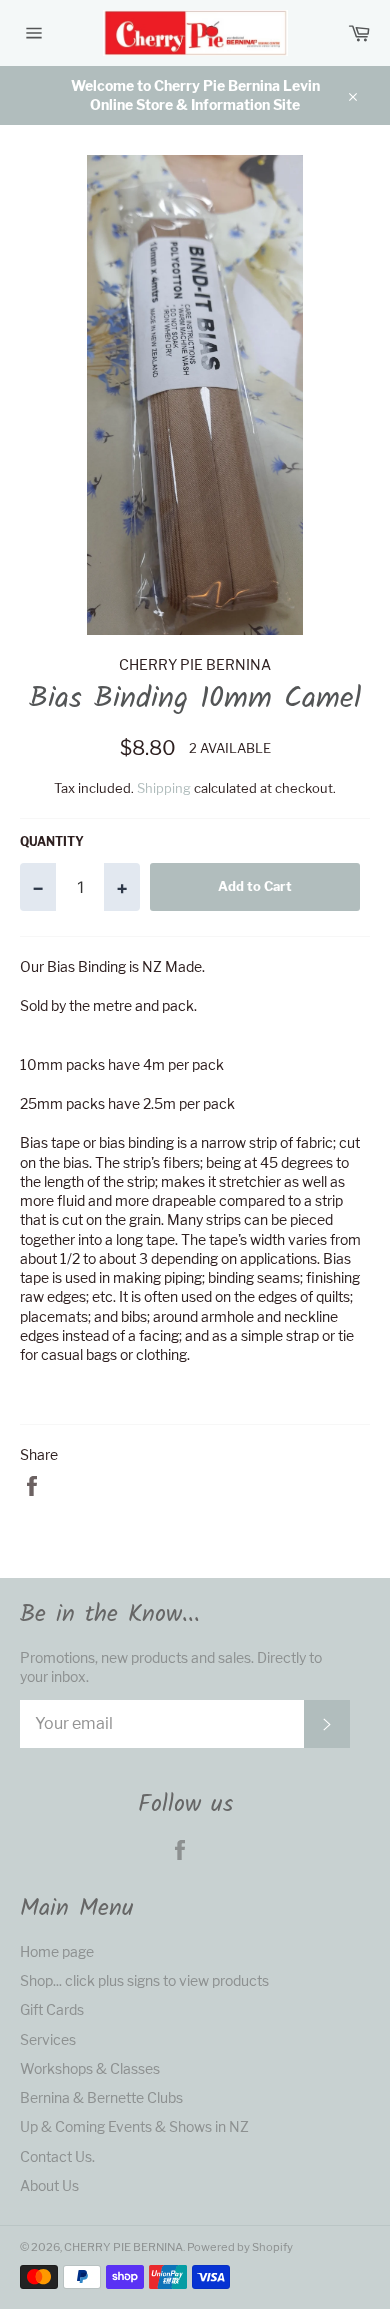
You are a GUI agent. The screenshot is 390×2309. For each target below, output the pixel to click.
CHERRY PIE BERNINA (123, 2247)
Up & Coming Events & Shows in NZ (134, 2126)
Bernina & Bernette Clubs (101, 2097)
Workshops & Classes (90, 2068)
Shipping (164, 788)
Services (48, 2039)
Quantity (52, 841)
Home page (57, 1951)
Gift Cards (52, 2009)
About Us (49, 2185)
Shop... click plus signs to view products (144, 1980)
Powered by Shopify (240, 2247)
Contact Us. (57, 2156)
